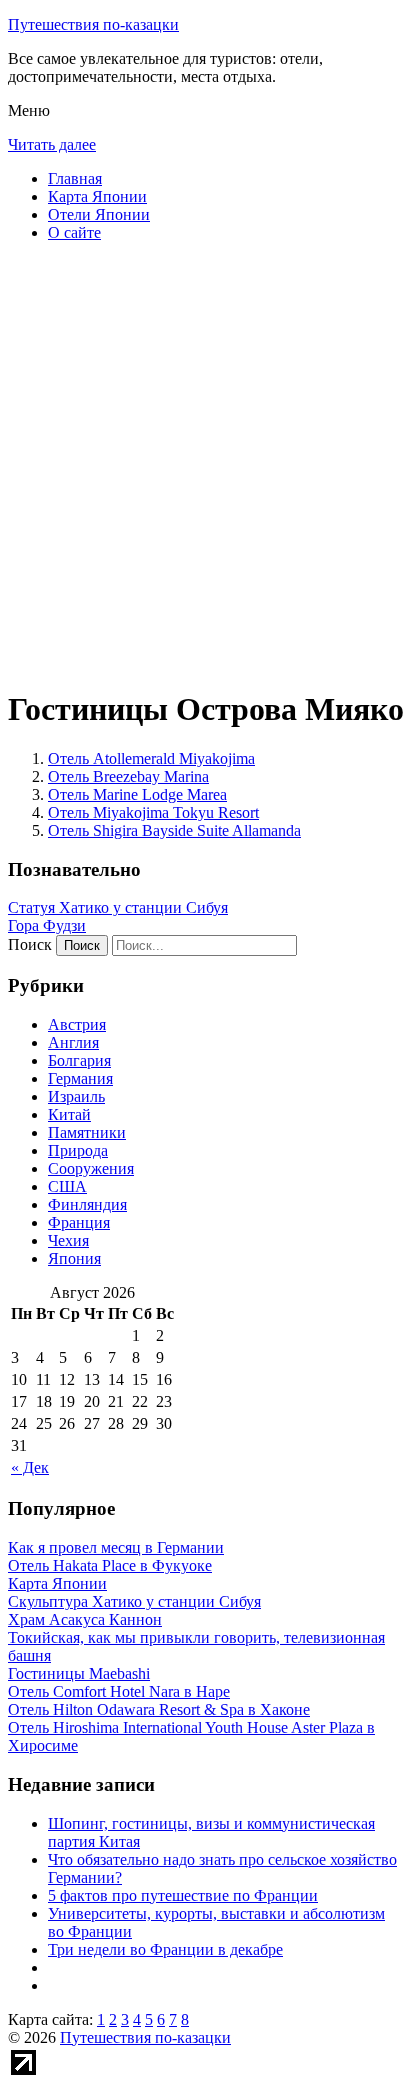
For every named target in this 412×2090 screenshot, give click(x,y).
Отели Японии (99, 214)
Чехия (68, 1240)
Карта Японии (97, 196)
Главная (75, 178)
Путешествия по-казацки (93, 24)
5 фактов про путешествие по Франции (183, 1895)
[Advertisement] (206, 464)
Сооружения (91, 1168)
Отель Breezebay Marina (128, 776)
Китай (69, 1114)
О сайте (74, 232)
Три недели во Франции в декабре (165, 1949)
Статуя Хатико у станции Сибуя (118, 907)
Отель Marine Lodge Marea (137, 794)
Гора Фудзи (47, 925)
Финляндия (87, 1204)
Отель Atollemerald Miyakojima (151, 758)
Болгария (79, 1060)
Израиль (76, 1096)
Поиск (30, 944)
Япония (74, 1258)
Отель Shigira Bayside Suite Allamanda (174, 830)
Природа (78, 1150)
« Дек (30, 1467)
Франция (79, 1222)
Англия (73, 1042)
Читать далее (52, 144)
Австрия (77, 1024)
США (67, 1186)
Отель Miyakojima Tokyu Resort (153, 812)
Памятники (87, 1132)
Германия (80, 1078)
